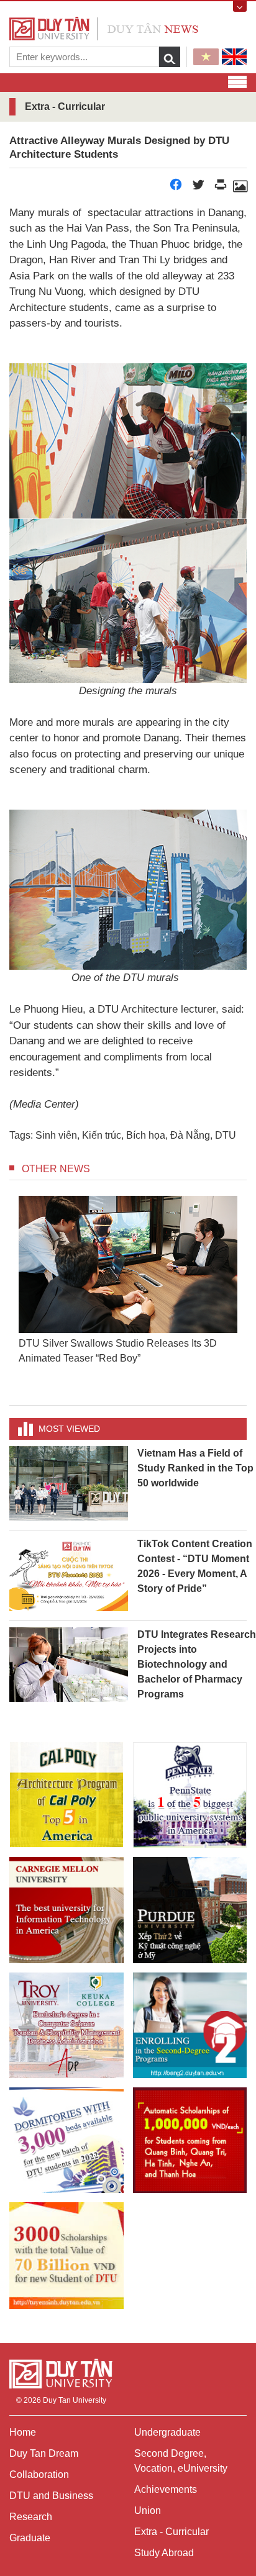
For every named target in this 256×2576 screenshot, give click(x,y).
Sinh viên (56, 1135)
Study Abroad (164, 2553)
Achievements (166, 2489)
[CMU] (66, 1910)
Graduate (30, 2538)
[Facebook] (176, 188)
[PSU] (190, 1795)
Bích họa (146, 1135)
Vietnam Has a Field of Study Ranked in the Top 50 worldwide (195, 1468)
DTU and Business (51, 2496)
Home (23, 2432)
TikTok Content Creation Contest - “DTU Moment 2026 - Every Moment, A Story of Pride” (195, 1566)
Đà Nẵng (190, 1135)
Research (31, 2517)
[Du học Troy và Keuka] (66, 2025)
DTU (226, 1135)
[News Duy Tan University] (104, 28)
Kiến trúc (102, 1135)
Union (148, 2510)
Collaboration (39, 2474)
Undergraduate (167, 2432)
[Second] (190, 2025)
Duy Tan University (75, 2400)
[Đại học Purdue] (190, 1910)
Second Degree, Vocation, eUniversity (181, 2461)
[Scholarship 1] (190, 2140)
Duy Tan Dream (44, 2453)
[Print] (221, 188)
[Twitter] (198, 188)
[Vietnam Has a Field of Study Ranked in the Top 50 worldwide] (69, 1483)
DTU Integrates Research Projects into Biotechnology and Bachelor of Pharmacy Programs (197, 1664)
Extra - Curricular (171, 2532)
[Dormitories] (66, 2140)
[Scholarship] (66, 2255)
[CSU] (66, 1795)
